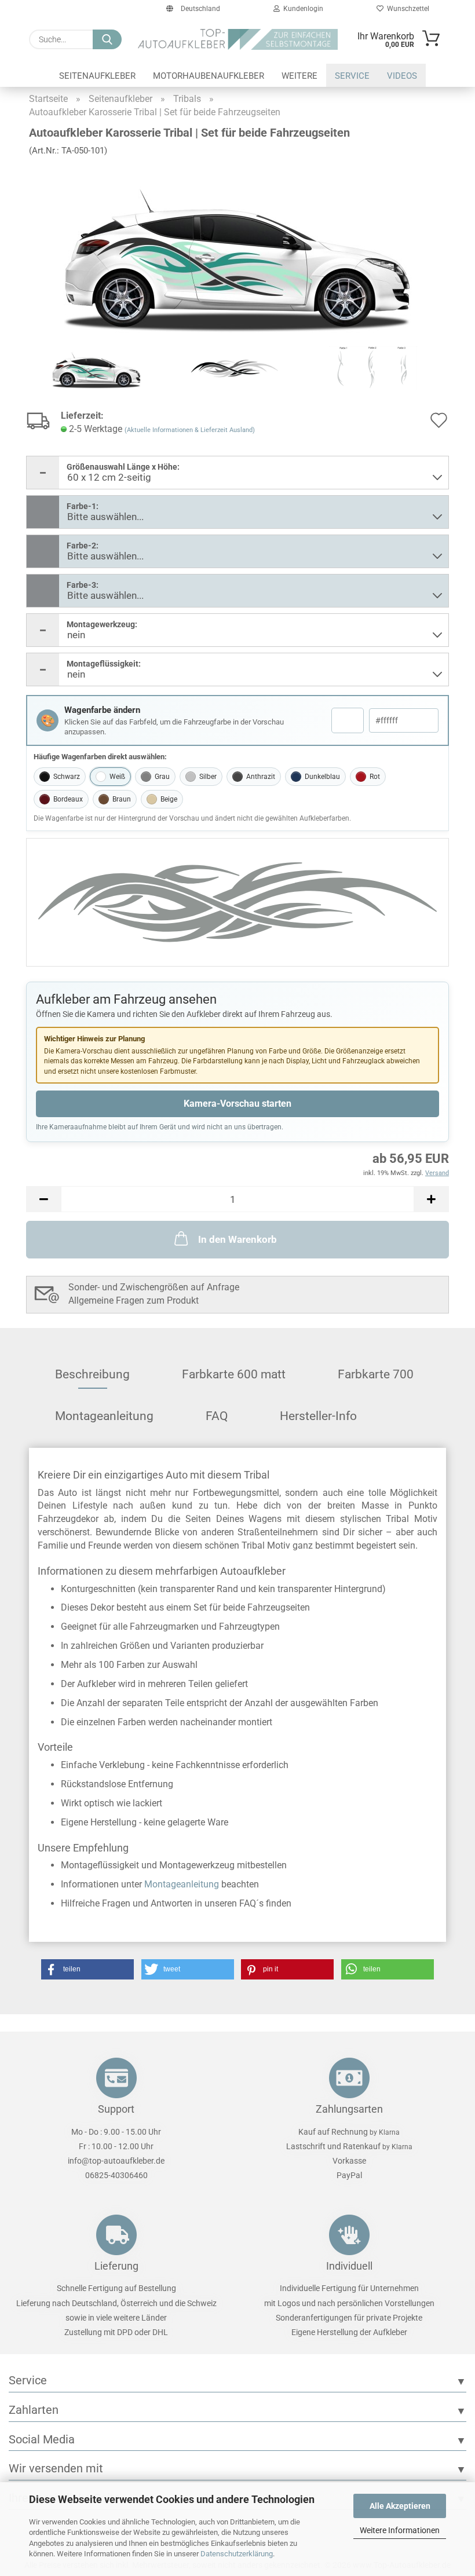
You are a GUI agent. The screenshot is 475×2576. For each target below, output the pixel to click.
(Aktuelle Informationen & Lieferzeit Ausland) (190, 430)
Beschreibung (92, 1374)
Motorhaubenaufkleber (209, 76)
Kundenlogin (302, 9)
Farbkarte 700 (376, 1374)
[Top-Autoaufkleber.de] (238, 39)
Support (116, 2109)
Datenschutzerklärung (237, 2554)
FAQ (217, 1416)
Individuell (349, 2266)
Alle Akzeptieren (400, 2506)
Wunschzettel (406, 9)
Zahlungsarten (349, 2109)
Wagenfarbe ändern (102, 710)
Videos (402, 76)
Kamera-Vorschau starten (237, 1104)
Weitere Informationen (400, 2530)
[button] (43, 1199)
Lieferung (116, 2266)
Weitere (299, 76)
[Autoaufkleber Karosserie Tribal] (237, 252)
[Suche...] (107, 39)
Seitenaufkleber (97, 76)
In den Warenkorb (237, 1239)
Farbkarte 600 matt (234, 1374)
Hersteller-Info (318, 1416)
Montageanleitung (104, 1416)
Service (352, 76)
